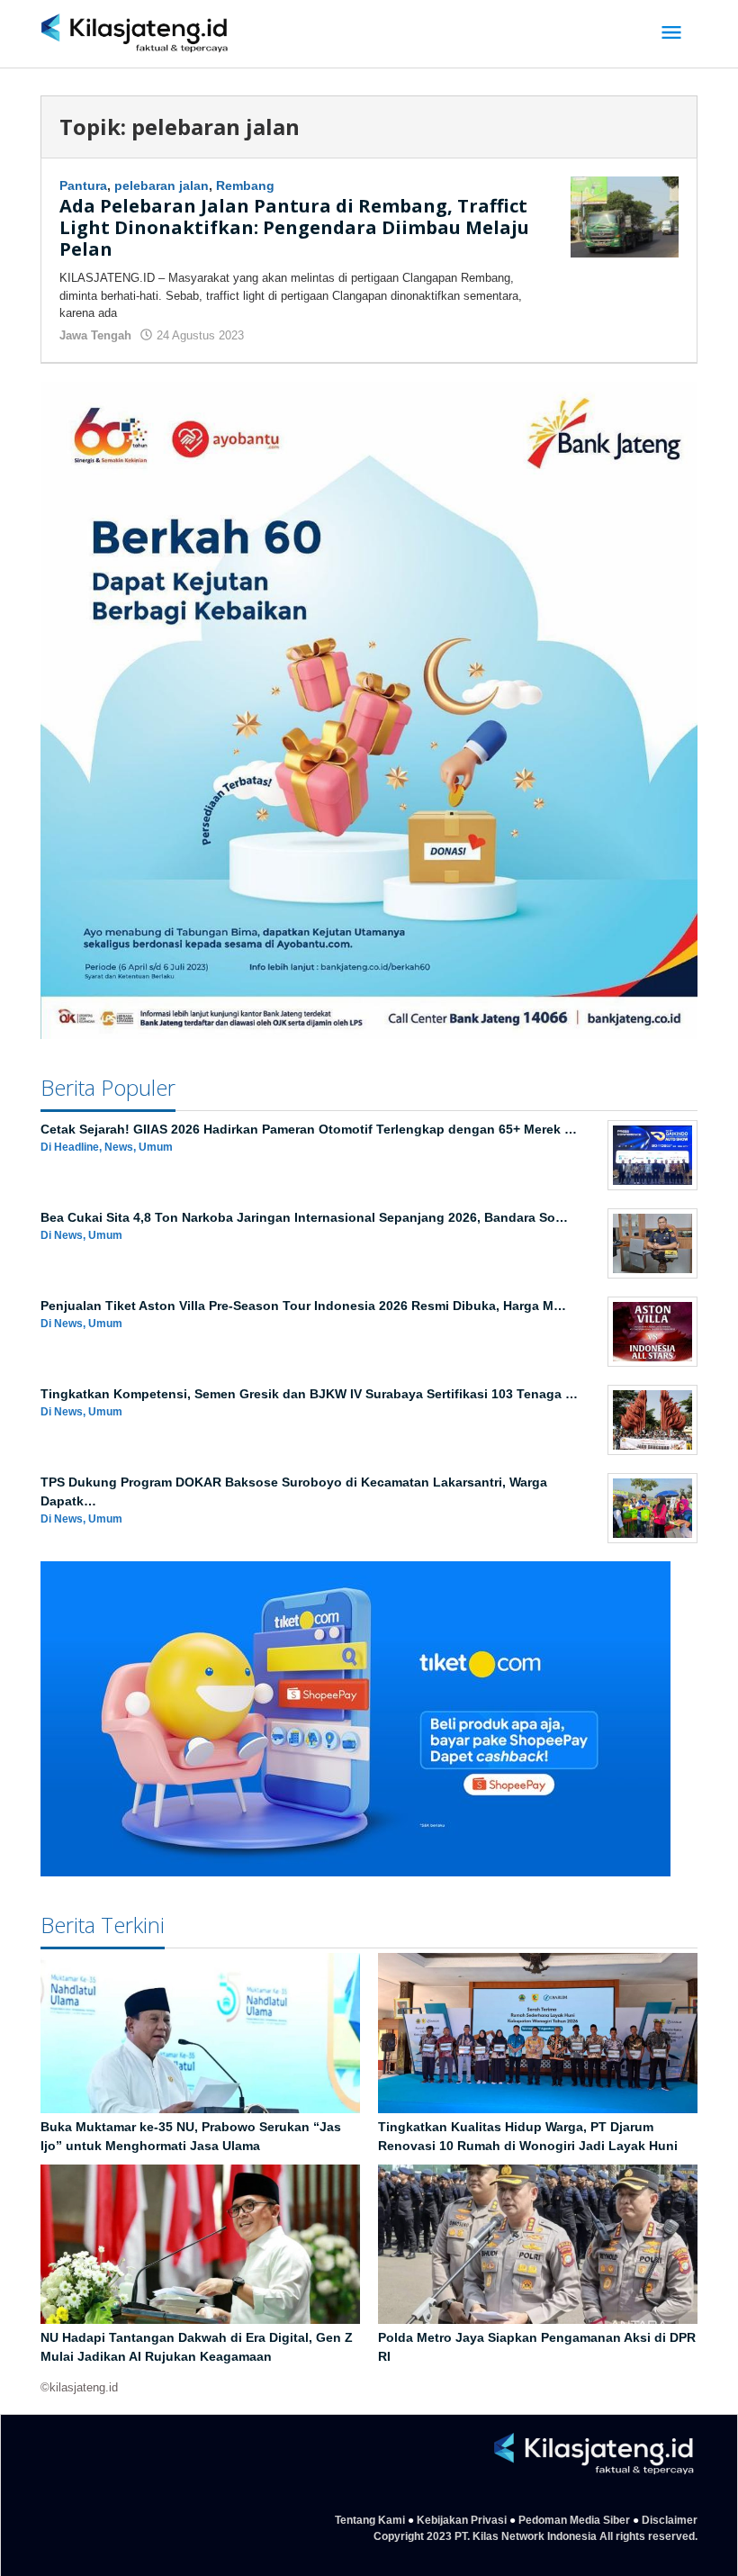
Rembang (245, 185)
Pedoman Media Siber (574, 2520)
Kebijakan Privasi (462, 2520)
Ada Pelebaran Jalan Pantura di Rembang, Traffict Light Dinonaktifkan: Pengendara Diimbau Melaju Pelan (294, 227)
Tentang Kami (370, 2520)
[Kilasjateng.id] (135, 34)
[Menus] (671, 34)
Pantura (83, 185)
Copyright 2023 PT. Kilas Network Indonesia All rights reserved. (535, 2536)
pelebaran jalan (162, 185)
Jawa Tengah (95, 335)
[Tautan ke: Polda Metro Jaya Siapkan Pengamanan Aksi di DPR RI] (538, 2245)
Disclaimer (670, 2520)
